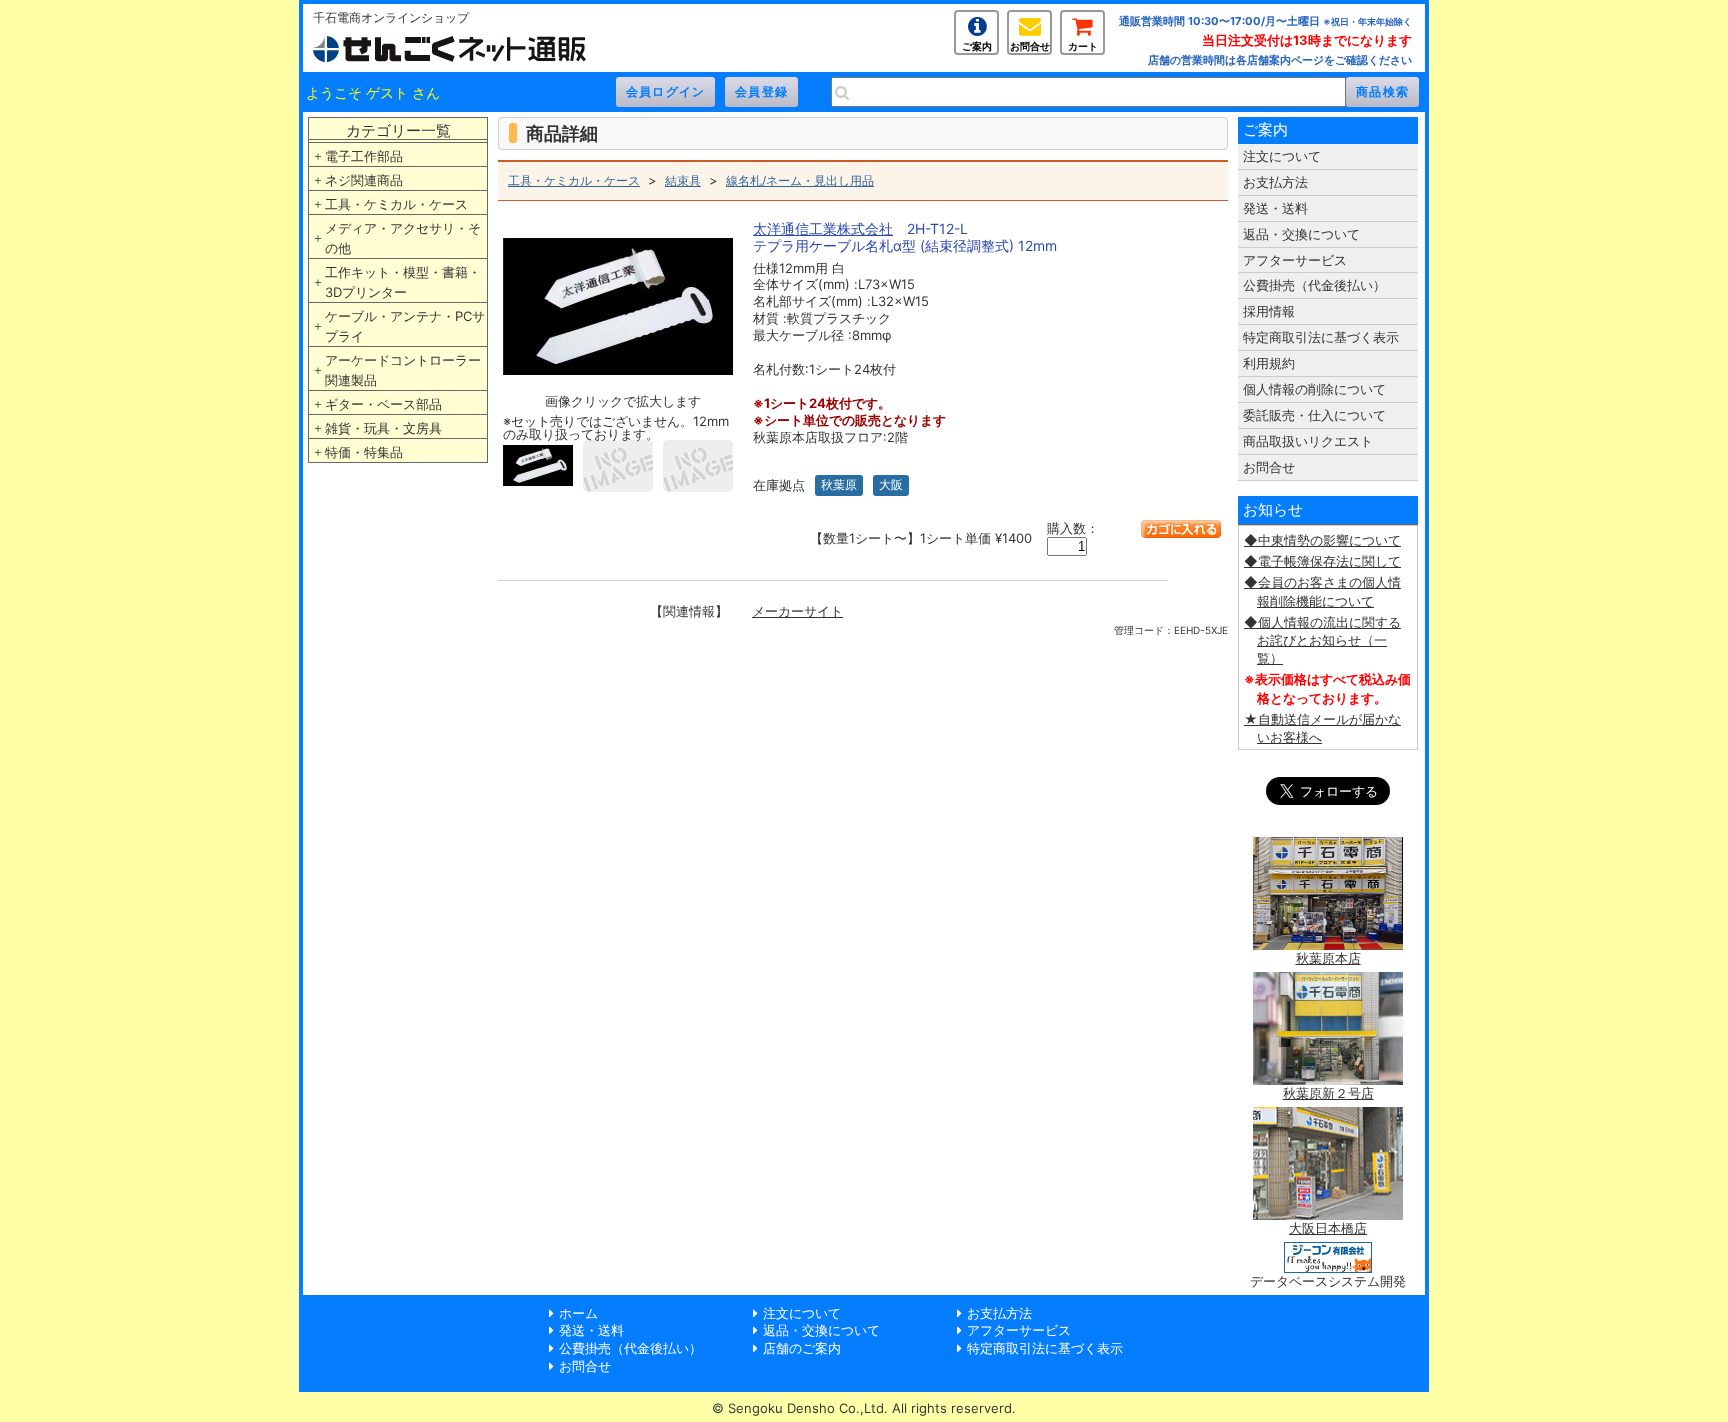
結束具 (683, 180)
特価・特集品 (364, 452)
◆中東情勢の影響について (1322, 540)
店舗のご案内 (802, 1348)
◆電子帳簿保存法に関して (1322, 561)
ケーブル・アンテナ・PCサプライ (405, 326)
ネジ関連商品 (364, 180)
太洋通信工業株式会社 (823, 228)
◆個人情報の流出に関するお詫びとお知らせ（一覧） (1322, 640)
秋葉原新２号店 (1328, 1093)
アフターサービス (1295, 260)
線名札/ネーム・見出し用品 (800, 180)
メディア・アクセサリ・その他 (403, 238)
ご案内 (977, 46)
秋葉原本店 (1328, 958)
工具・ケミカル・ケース (396, 204)
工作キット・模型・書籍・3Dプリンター (403, 282)
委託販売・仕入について (1314, 415)
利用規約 (1269, 363)
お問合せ (1030, 46)
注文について (1282, 156)
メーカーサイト (797, 611)
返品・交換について (1301, 234)
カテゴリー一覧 (398, 130)
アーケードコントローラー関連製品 (403, 370)
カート (1083, 46)
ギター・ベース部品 (383, 404)
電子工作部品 (364, 156)
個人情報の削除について (1314, 389)
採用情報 (1269, 311)
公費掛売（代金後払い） (1314, 285)
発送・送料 (1275, 208)
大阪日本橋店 (1328, 1228)
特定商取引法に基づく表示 (1321, 337)
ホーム (578, 1313)
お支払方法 (1275, 182)
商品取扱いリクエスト (1308, 441)
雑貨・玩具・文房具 (383, 428)
